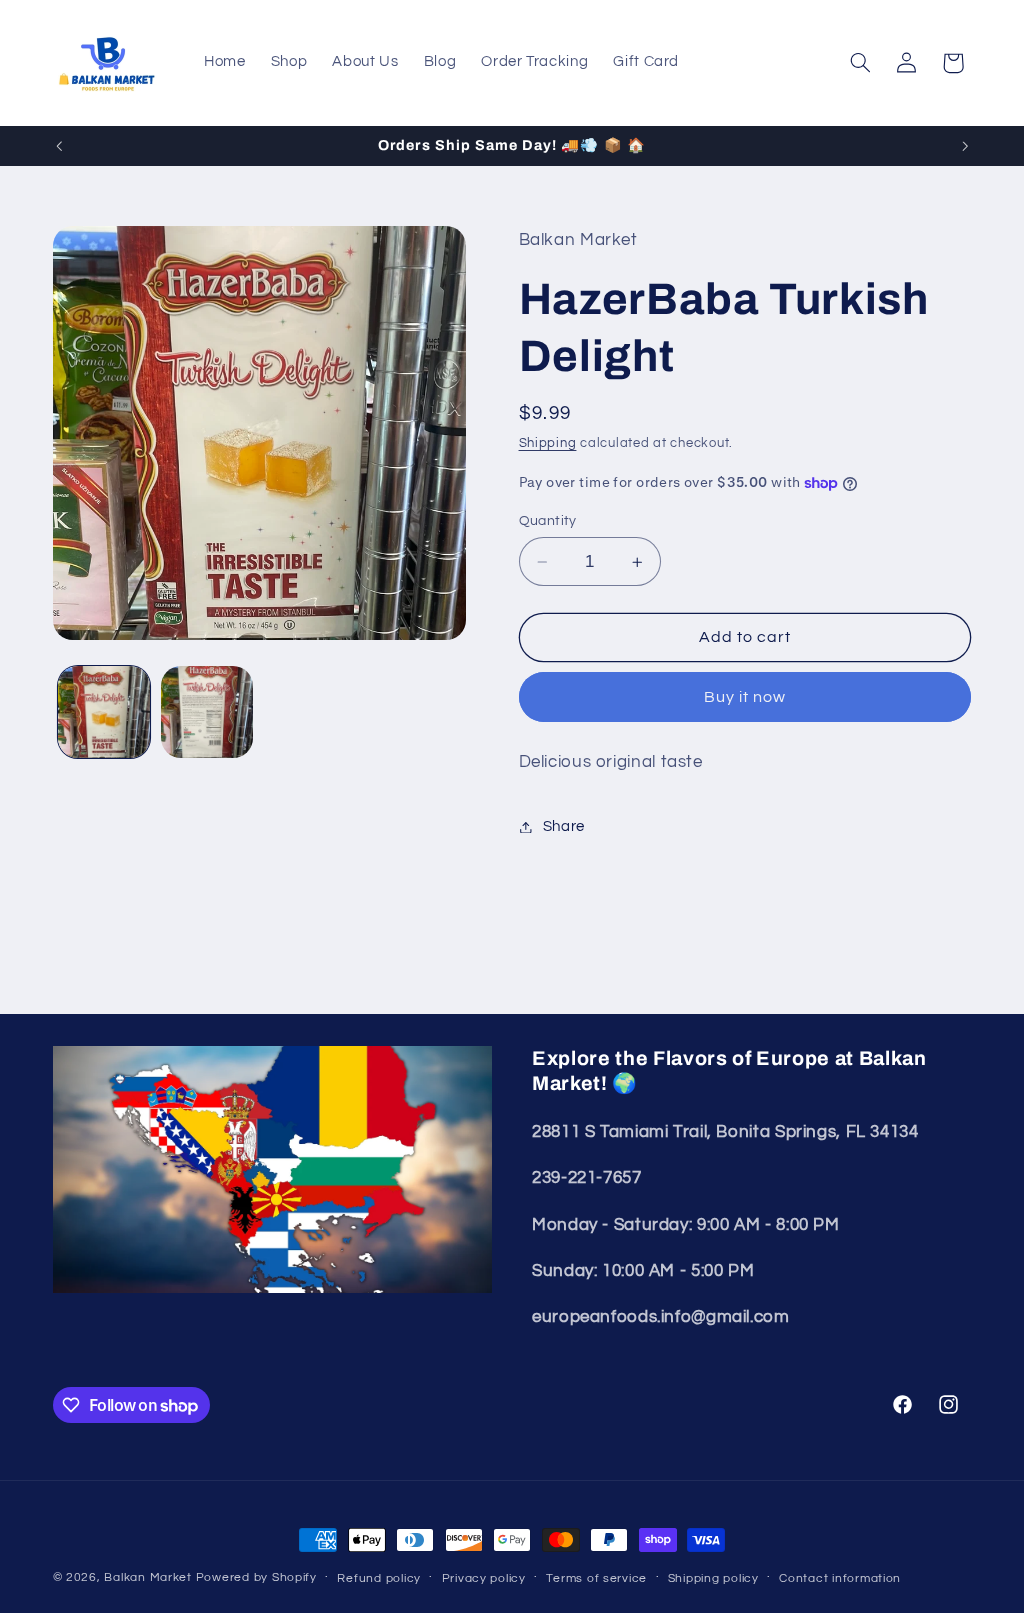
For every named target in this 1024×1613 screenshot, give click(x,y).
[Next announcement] (965, 146)
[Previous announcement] (59, 146)
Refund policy (379, 1578)
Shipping (548, 443)
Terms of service (596, 1578)
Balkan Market (148, 1577)
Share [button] (564, 826)
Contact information (840, 1578)
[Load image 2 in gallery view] (207, 712)
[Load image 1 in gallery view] (104, 712)
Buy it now (745, 697)
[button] (860, 63)
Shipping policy (713, 1578)
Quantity (548, 521)
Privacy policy (484, 1578)
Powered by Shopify (256, 1577)
